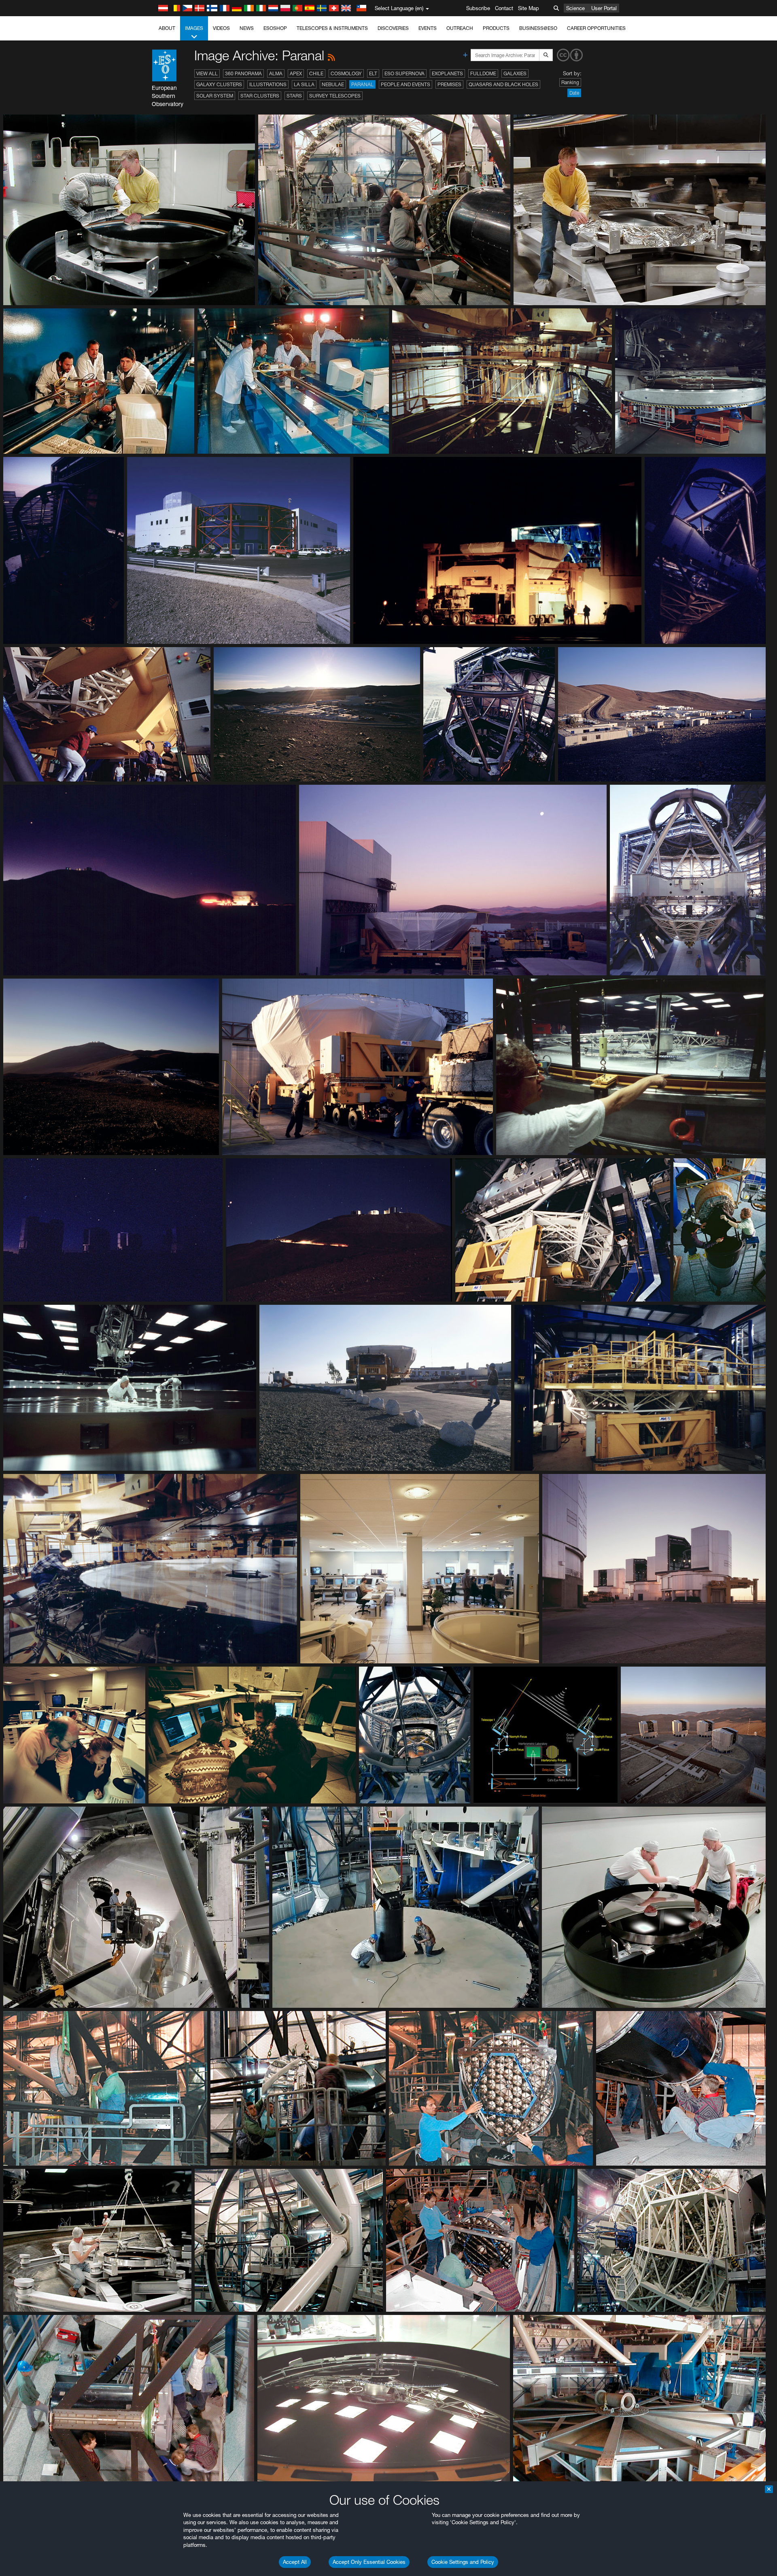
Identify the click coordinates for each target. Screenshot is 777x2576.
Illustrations (268, 84)
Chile (316, 73)
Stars (294, 96)
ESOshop (275, 28)
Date (574, 93)
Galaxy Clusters (219, 84)
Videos (221, 28)
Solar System (215, 96)
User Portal (604, 8)
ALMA (276, 73)
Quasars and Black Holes (503, 84)
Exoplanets (447, 73)
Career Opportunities (596, 28)
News (247, 28)
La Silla (304, 84)
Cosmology (346, 73)
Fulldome (483, 73)
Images (194, 28)
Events (428, 28)
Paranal (362, 84)
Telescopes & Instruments (332, 28)
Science (575, 8)
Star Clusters (260, 96)
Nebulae (333, 84)
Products (496, 28)
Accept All (295, 2562)
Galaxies (515, 73)
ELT (373, 73)
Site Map (529, 8)
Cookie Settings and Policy (463, 2562)
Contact (504, 8)
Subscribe (478, 8)
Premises (449, 84)
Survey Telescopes (335, 96)
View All (207, 73)
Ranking (570, 82)
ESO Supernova (404, 73)
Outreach (460, 28)
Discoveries (393, 28)
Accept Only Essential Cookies (369, 2562)
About (167, 28)
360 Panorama (243, 73)
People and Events (405, 84)
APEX (296, 73)
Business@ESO (538, 28)
